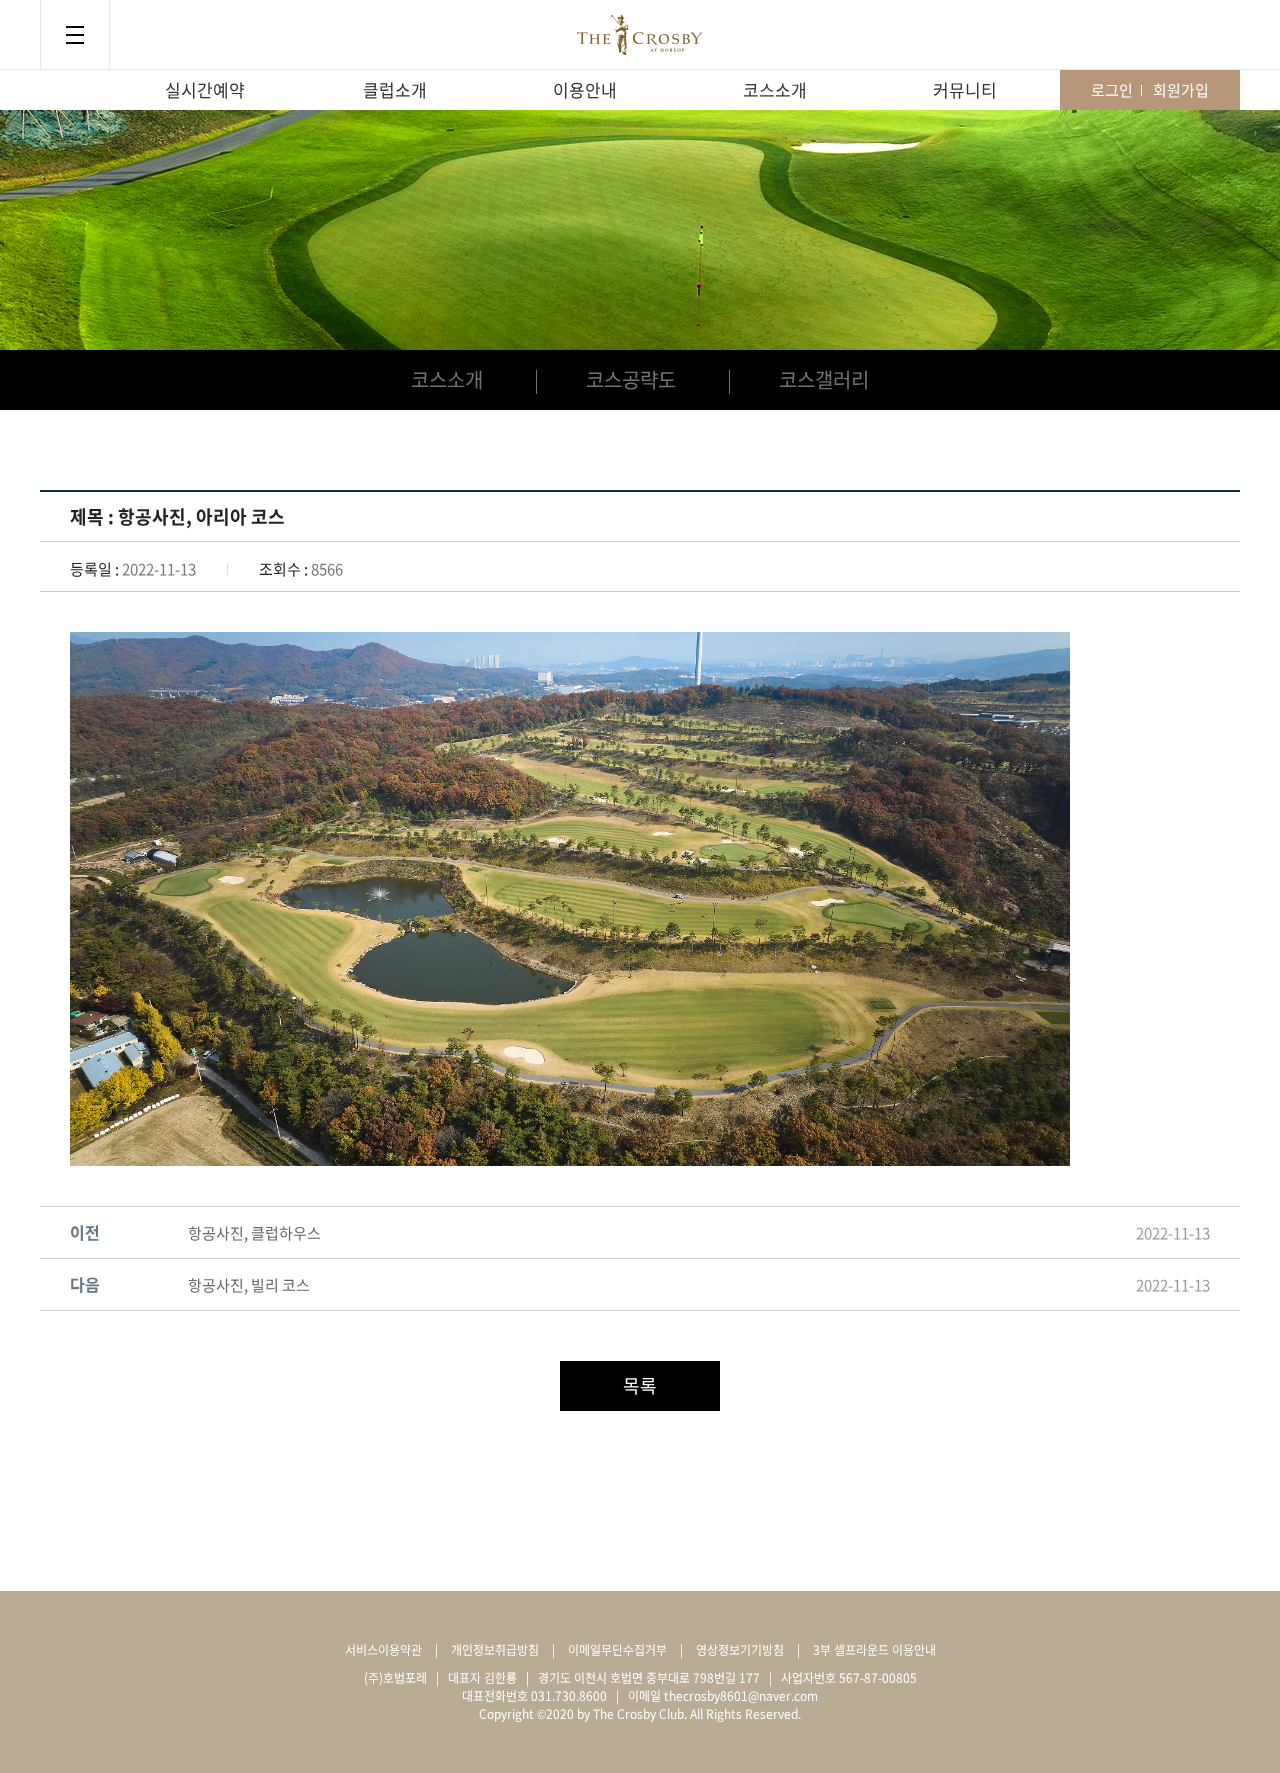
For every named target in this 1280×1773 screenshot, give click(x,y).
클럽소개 (395, 89)
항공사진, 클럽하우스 (254, 1233)
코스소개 (775, 89)
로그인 (1112, 90)
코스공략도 (631, 379)
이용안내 (585, 89)
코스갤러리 (824, 379)
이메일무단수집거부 (617, 1650)
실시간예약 (205, 89)
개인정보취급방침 (495, 1650)
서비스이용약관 (383, 1650)
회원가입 (1181, 90)
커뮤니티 (965, 89)
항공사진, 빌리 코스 (249, 1285)
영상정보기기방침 (740, 1650)
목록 (640, 1385)
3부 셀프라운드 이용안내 (874, 1650)
